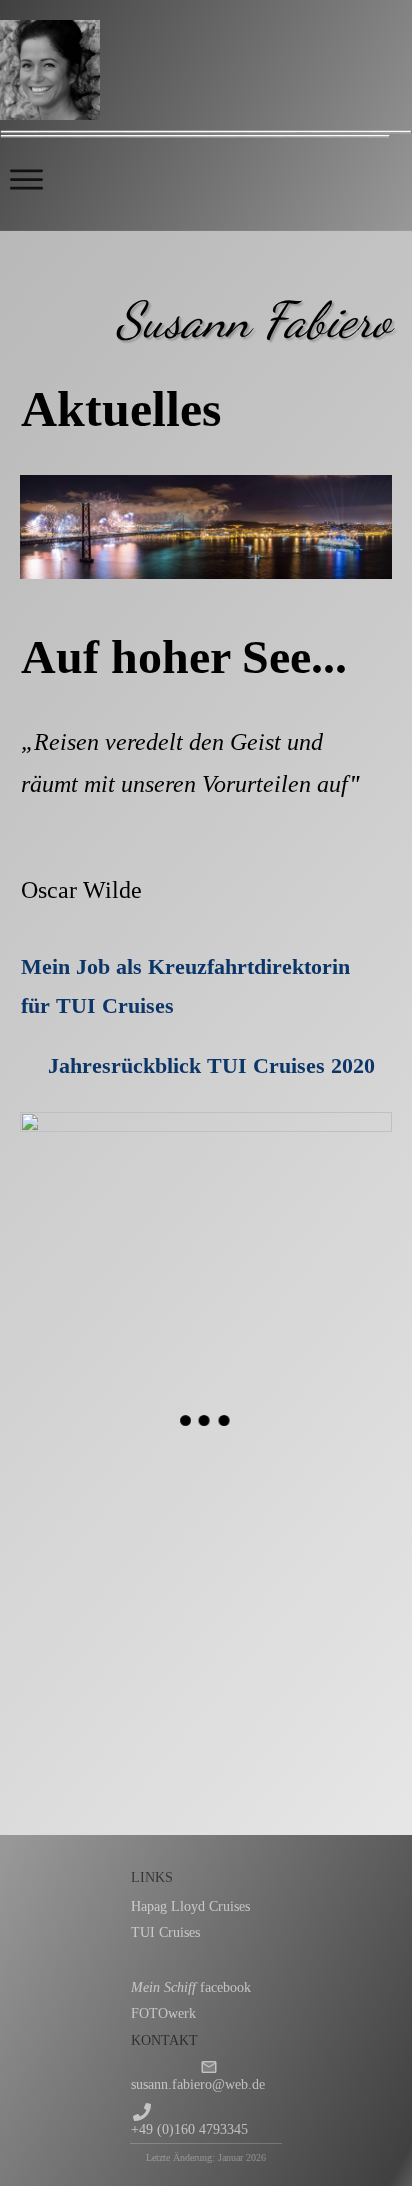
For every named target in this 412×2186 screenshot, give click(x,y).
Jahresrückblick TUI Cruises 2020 (214, 1065)
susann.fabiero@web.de (198, 2084)
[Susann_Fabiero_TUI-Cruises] (298, 1610)
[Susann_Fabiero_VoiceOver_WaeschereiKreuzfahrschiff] (113, 1719)
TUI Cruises (165, 1932)
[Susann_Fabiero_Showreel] (113, 1501)
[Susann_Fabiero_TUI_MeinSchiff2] (113, 1610)
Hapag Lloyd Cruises (190, 1906)
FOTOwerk (163, 2013)
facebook (191, 1987)
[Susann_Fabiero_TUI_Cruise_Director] (298, 1501)
